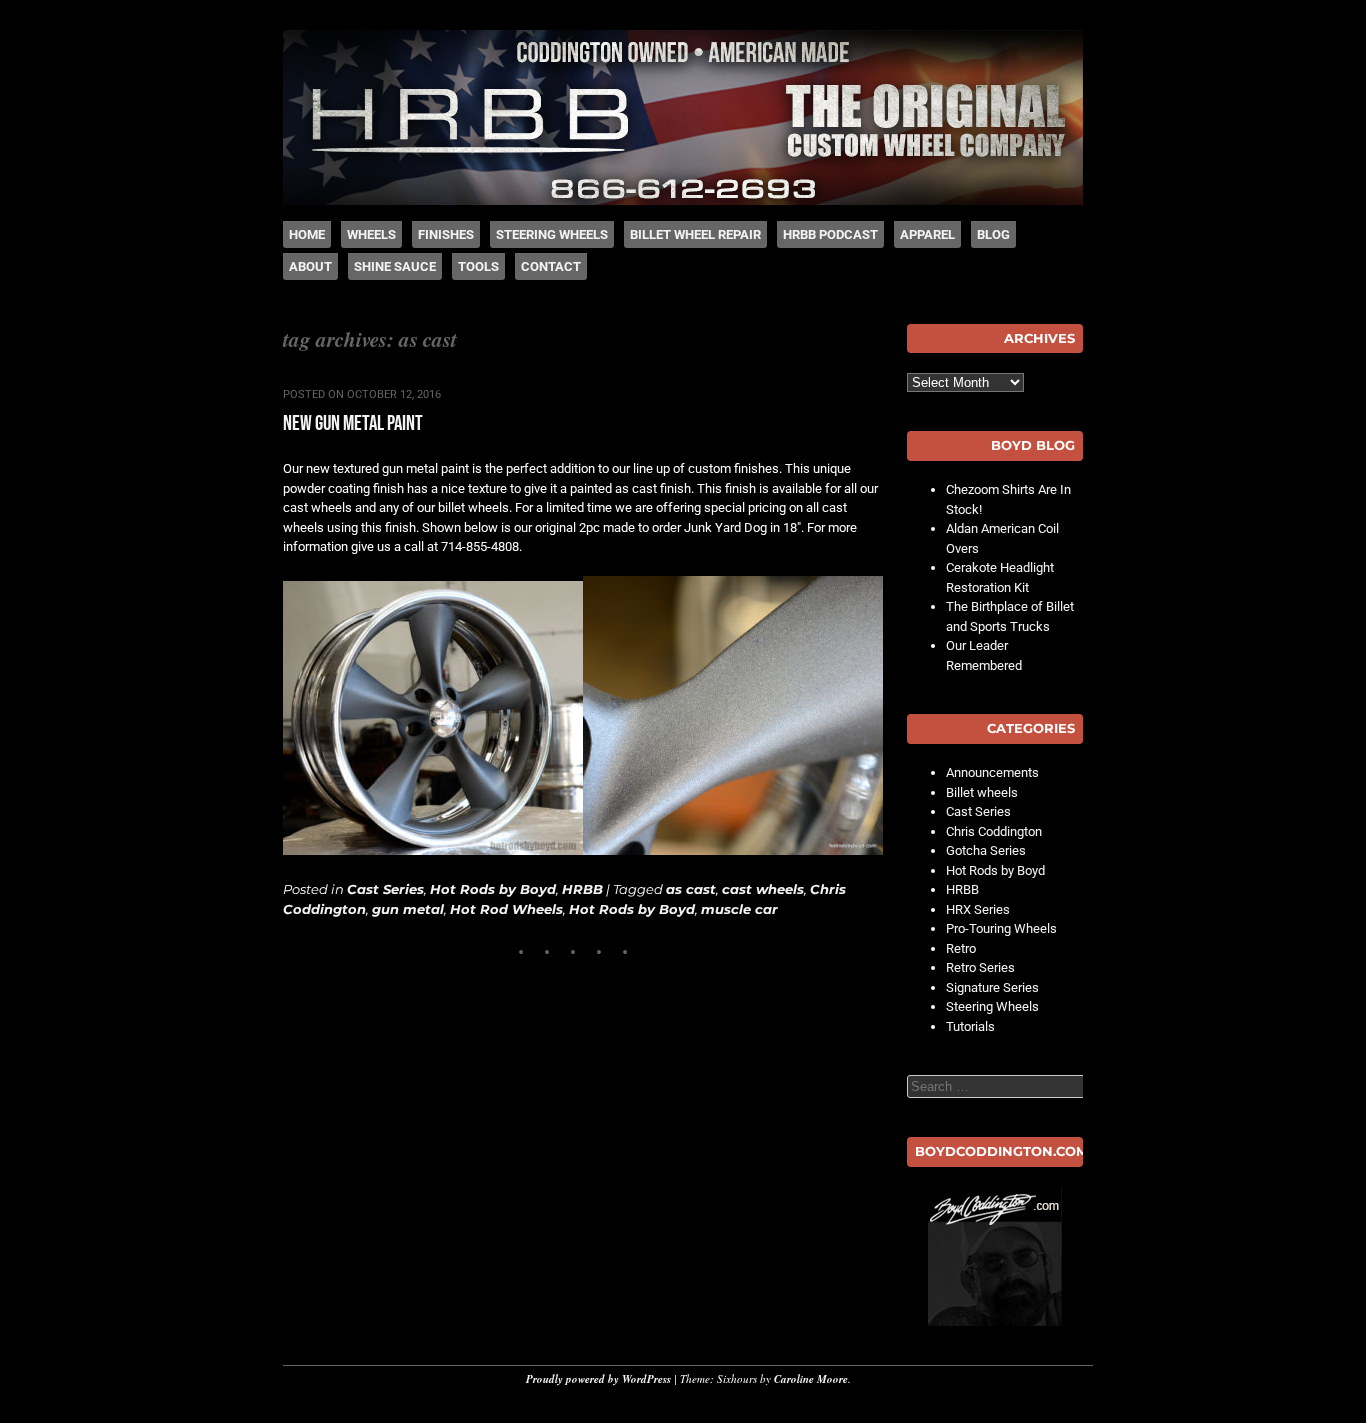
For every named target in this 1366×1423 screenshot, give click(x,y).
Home (307, 234)
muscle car (739, 909)
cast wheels (763, 889)
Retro (961, 948)
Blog (993, 234)
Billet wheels (982, 792)
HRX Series (978, 909)
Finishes (446, 234)
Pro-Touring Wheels (1001, 928)
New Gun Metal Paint (353, 423)
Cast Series (385, 889)
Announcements (992, 772)
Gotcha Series (986, 850)
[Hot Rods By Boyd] (683, 200)
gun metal (408, 909)
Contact (551, 266)
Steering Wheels (552, 234)
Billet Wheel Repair (695, 234)
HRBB (582, 889)
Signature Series (992, 987)
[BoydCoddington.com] (995, 1256)
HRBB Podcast (830, 234)
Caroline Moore (811, 1379)
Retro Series (980, 967)
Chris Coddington (994, 831)
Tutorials (970, 1026)
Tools (478, 266)
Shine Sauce (395, 266)
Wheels (371, 234)
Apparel (927, 234)
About (310, 266)
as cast (691, 889)
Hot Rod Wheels (506, 909)
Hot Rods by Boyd (493, 889)
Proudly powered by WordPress (598, 1379)
